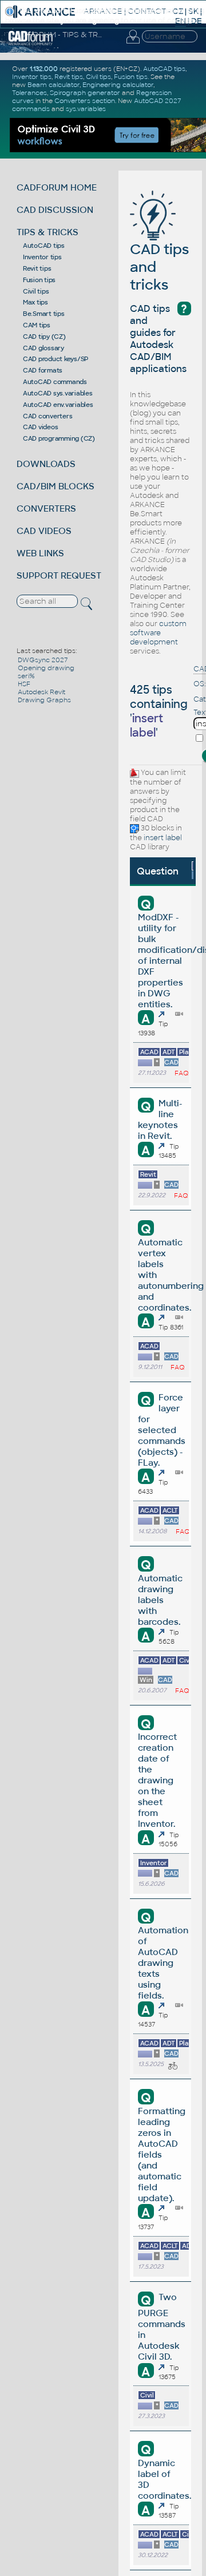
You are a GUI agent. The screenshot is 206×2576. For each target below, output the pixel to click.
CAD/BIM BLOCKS (56, 486)
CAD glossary (43, 348)
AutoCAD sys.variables (58, 393)
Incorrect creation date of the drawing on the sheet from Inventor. (157, 1780)
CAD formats (43, 370)
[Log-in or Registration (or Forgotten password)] (133, 43)
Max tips (35, 302)
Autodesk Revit (41, 692)
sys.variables (86, 109)
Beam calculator (54, 85)
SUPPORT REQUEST (59, 575)
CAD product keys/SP (56, 359)
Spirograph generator (85, 93)
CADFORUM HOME (57, 187)
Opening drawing (46, 668)
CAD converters (48, 416)
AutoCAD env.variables (58, 405)
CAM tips (37, 325)
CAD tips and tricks (159, 267)
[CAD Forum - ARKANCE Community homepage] (31, 43)
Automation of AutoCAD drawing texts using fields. (163, 1963)
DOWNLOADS (46, 464)
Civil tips (36, 291)
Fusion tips (39, 280)
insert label (163, 838)
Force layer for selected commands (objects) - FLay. (162, 1430)
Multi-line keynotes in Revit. (160, 1119)
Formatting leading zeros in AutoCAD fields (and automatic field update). (162, 2154)
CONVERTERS (46, 509)
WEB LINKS (40, 553)
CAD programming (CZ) (59, 438)
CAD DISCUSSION (55, 210)
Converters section (85, 101)
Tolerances (29, 93)
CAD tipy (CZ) (44, 337)
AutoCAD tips (44, 246)
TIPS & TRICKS (47, 232)
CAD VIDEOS (44, 531)
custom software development (158, 633)
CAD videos (41, 427)
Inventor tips (42, 257)
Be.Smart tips (44, 314)
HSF (24, 684)
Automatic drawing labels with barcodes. (160, 1600)
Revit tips (37, 268)
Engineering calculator (118, 85)
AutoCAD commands (55, 382)
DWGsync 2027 (43, 660)
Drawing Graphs (44, 700)
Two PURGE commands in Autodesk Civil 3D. (162, 2327)
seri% (26, 676)
